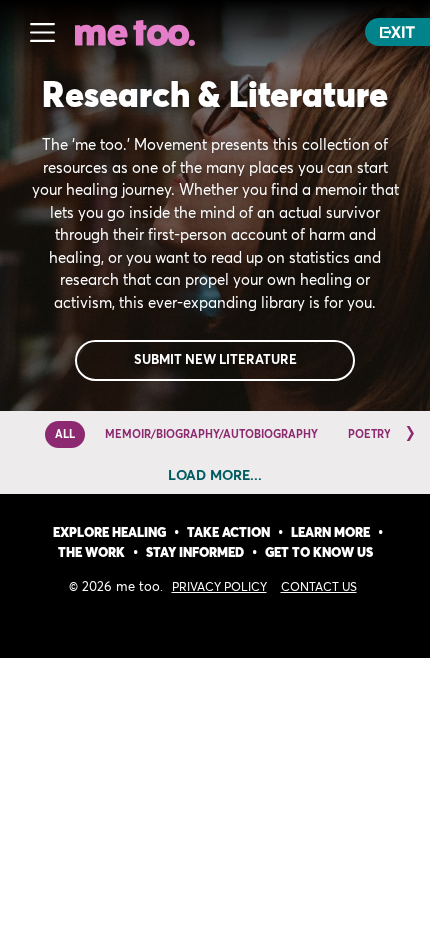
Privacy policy (219, 588)
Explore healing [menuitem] (109, 533)
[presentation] (410, 432)
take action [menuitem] (228, 533)
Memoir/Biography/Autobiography (211, 434)
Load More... (215, 476)
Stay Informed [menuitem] (195, 553)
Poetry (369, 434)
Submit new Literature (215, 360)
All (65, 434)
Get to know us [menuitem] (319, 553)
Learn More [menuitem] (330, 533)
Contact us (319, 588)
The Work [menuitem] (91, 553)
